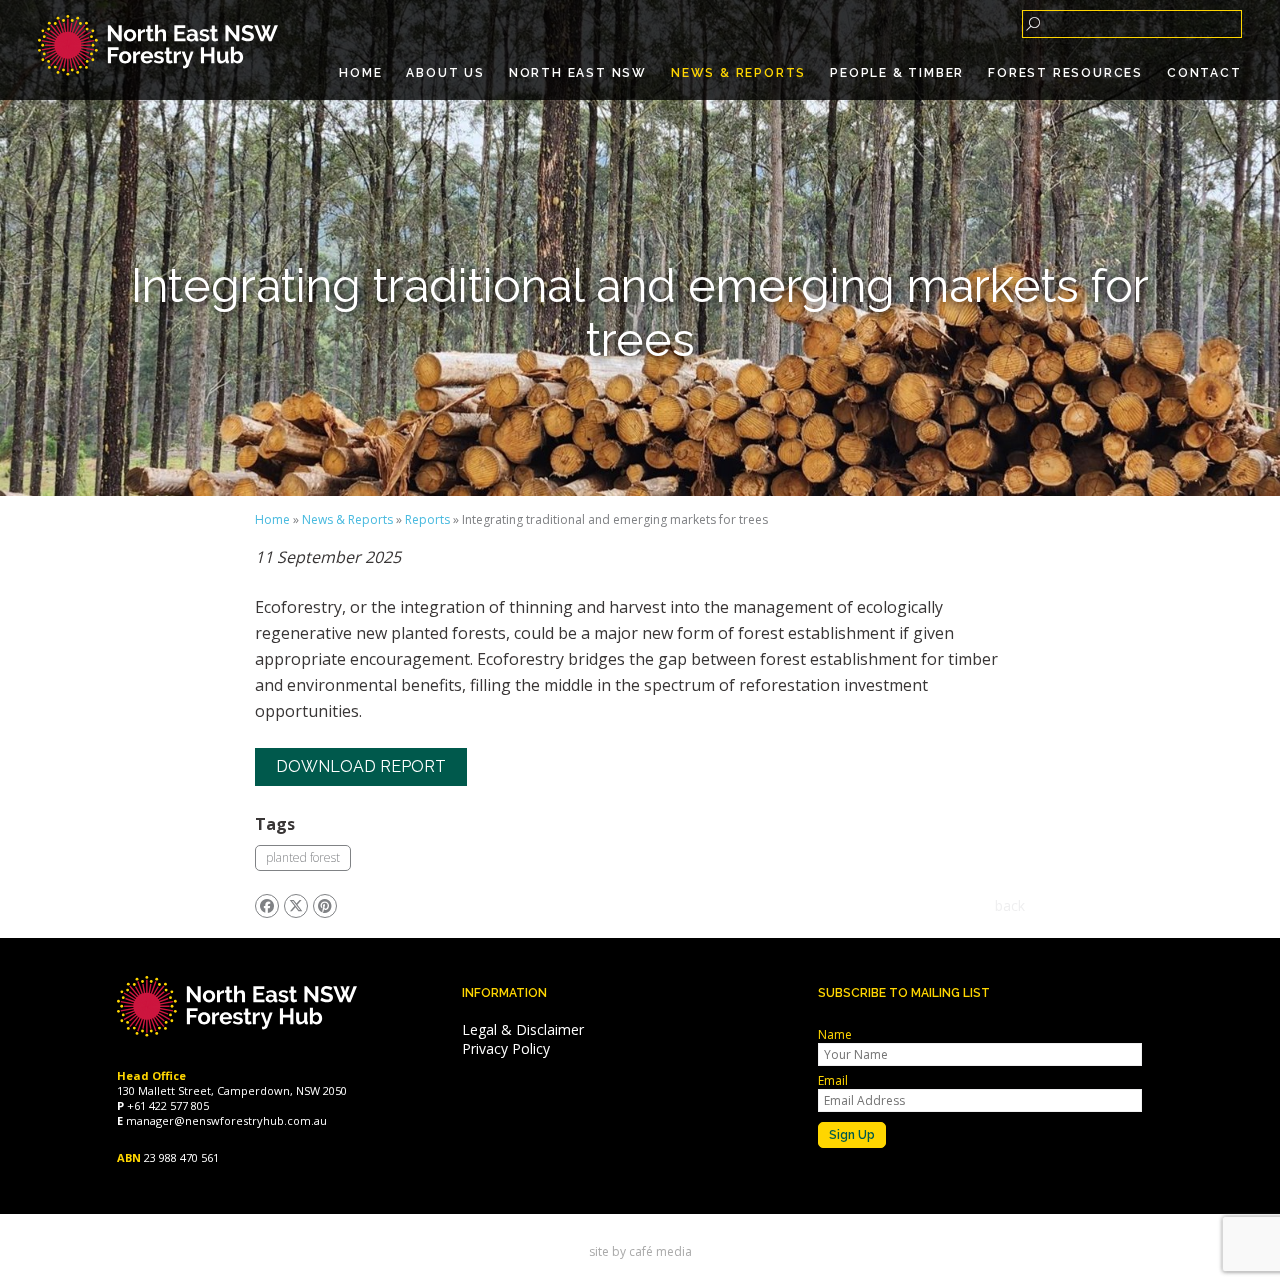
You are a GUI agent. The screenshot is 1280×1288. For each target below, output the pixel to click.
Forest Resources (1065, 73)
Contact (1204, 73)
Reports (427, 519)
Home (360, 73)
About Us (445, 73)
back (1010, 905)
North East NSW (578, 73)
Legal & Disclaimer (523, 1029)
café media (660, 1251)
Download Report (361, 766)
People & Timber (897, 73)
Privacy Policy (506, 1048)
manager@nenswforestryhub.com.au (226, 1120)
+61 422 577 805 (168, 1105)
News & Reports (738, 73)
